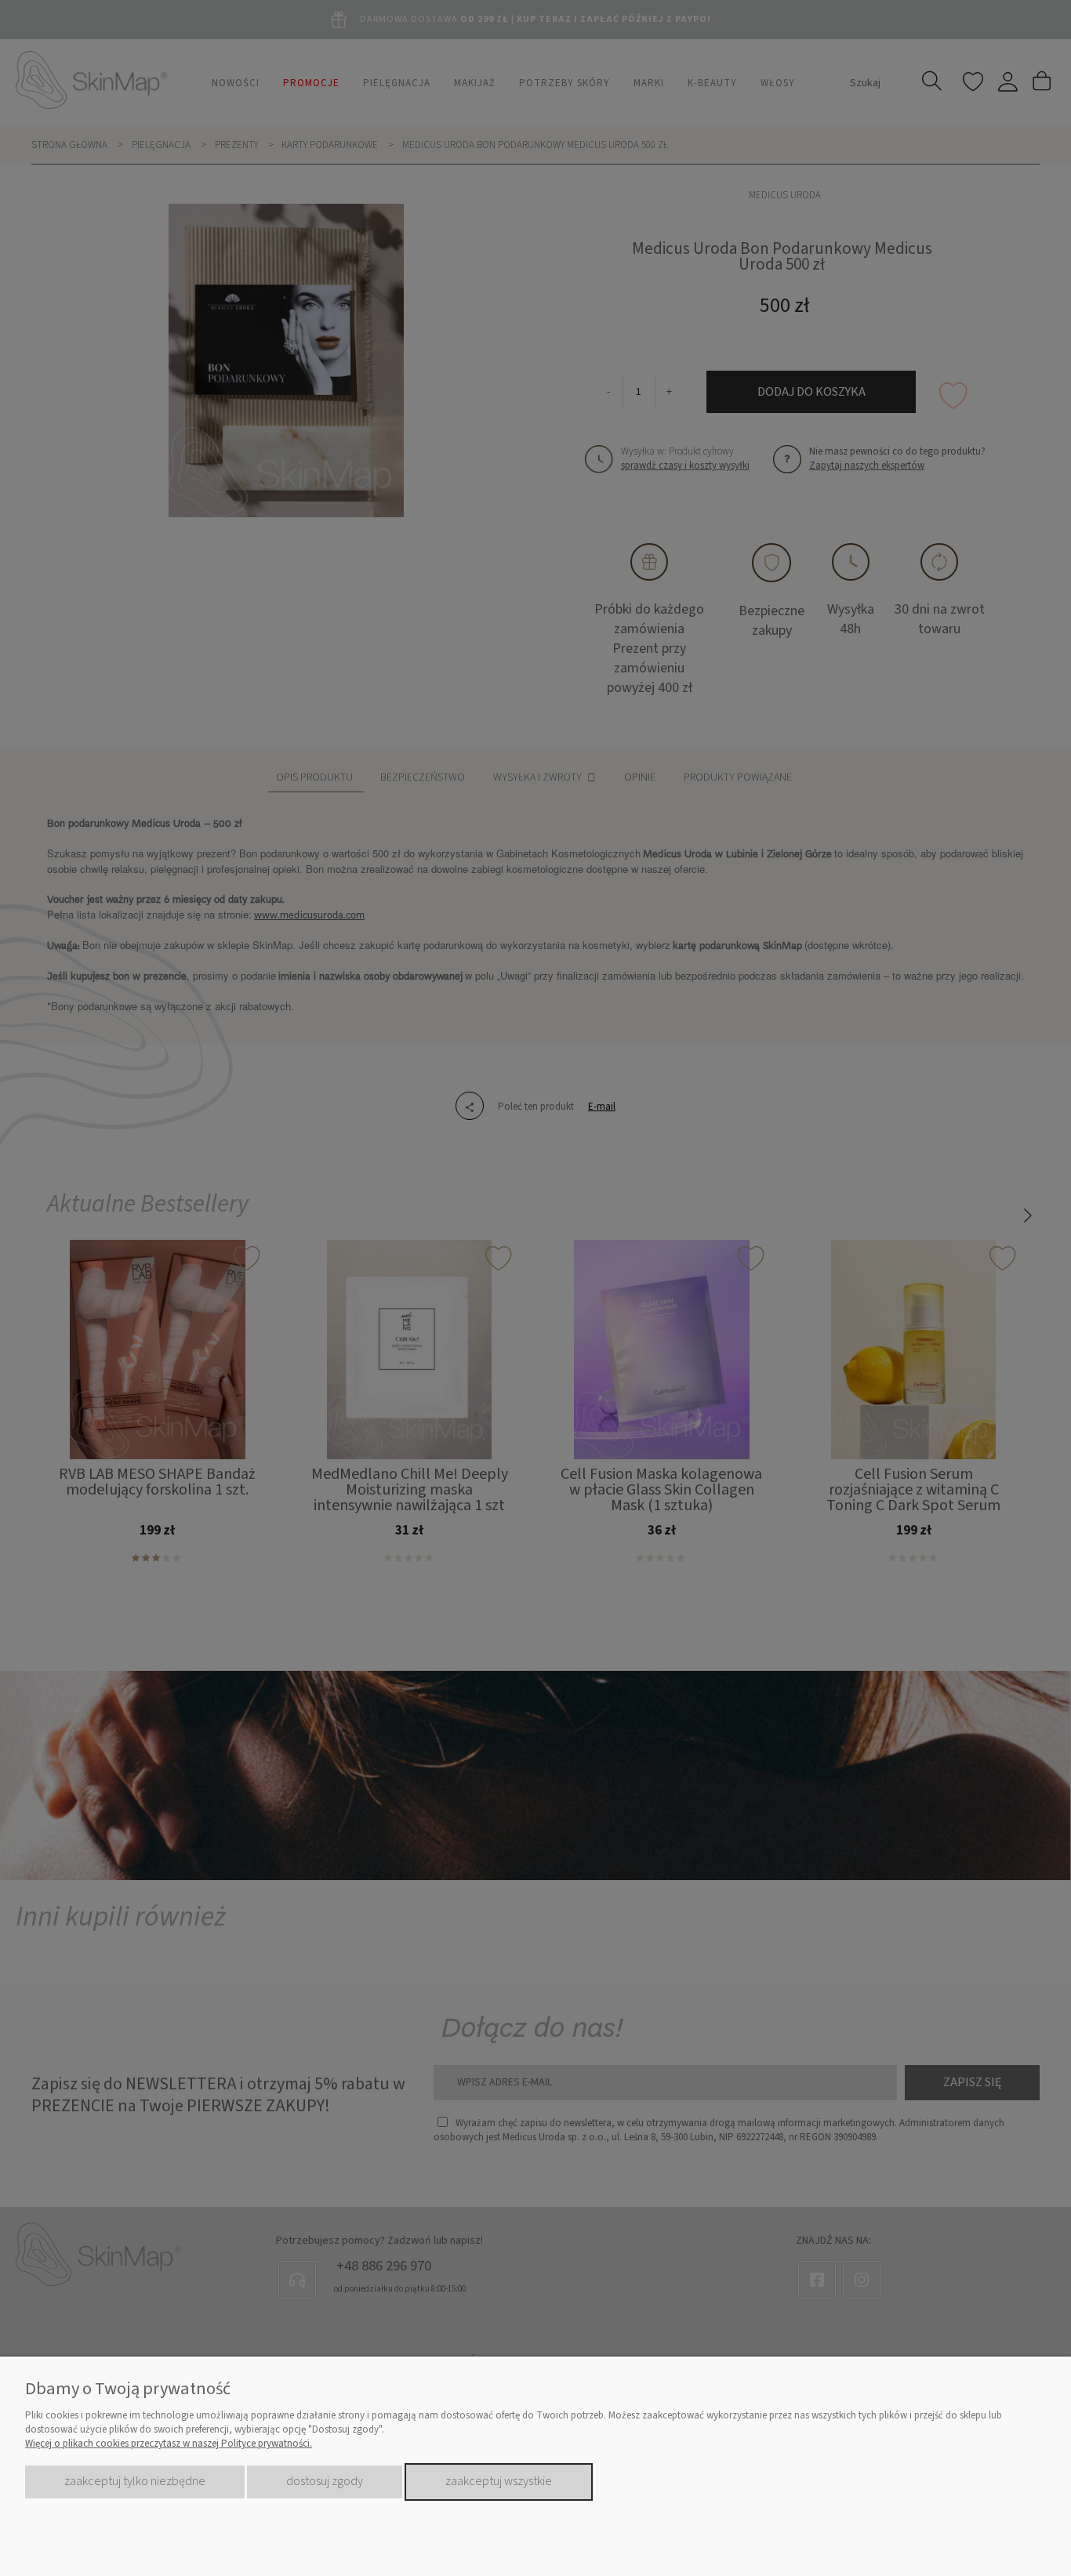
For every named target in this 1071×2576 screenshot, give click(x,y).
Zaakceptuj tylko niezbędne (135, 2481)
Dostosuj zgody (325, 2481)
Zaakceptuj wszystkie (499, 2481)
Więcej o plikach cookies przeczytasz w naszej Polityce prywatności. (169, 2444)
